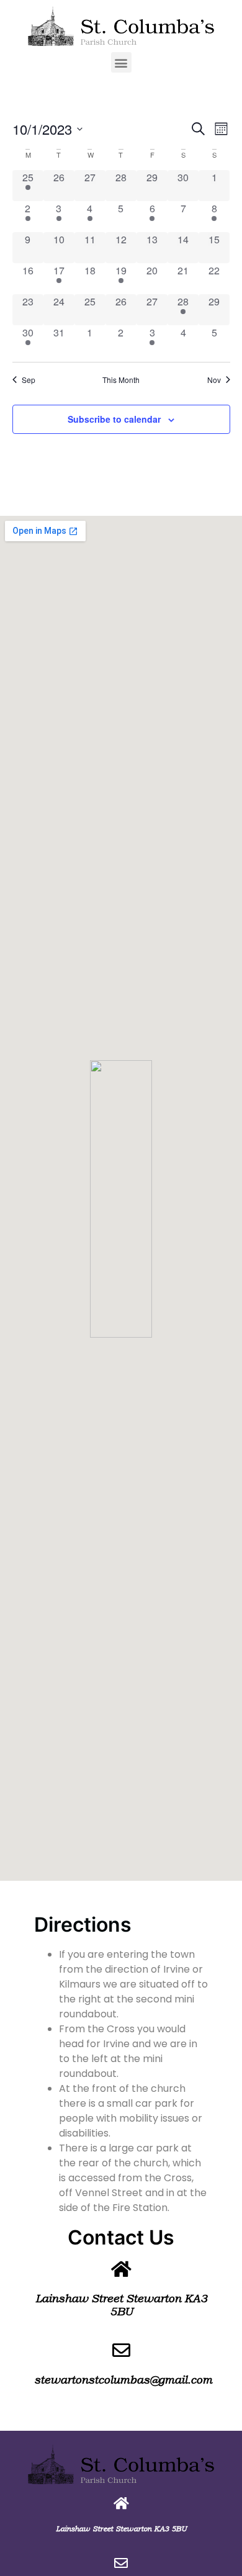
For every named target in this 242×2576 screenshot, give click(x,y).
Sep (29, 380)
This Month (121, 380)
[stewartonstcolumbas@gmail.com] (121, 2350)
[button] (121, 62)
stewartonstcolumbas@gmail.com (123, 2380)
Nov (214, 380)
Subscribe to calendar (114, 419)
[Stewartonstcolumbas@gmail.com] (121, 2563)
